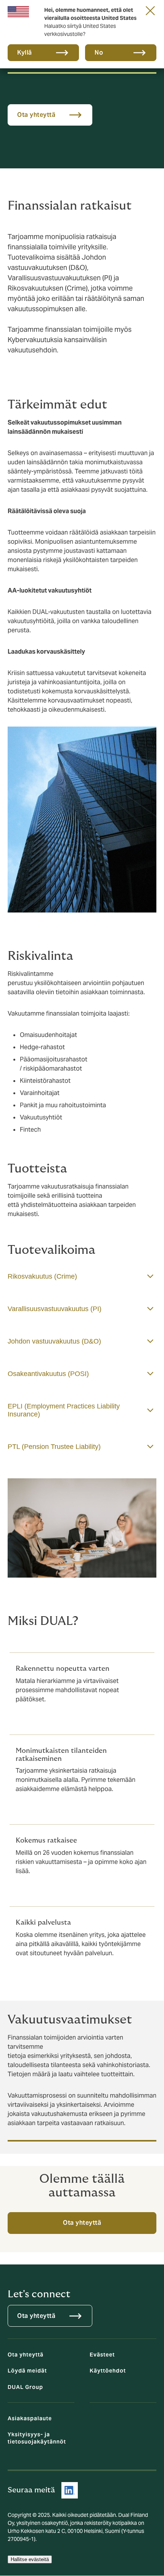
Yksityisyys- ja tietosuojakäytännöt (37, 2438)
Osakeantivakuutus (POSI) (48, 1374)
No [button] (99, 52)
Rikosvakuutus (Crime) (42, 1276)
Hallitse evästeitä (30, 2559)
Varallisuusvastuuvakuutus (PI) (55, 1309)
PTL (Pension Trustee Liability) (54, 1447)
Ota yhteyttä (82, 2223)
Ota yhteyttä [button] (36, 115)
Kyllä (25, 52)
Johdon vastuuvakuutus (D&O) (54, 1341)
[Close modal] (150, 10)
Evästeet (102, 2355)
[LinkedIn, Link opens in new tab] (70, 2490)
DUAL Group (25, 2387)
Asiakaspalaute (30, 2418)
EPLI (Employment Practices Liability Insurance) (64, 1410)
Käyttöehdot (108, 2371)
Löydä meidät (27, 2371)
